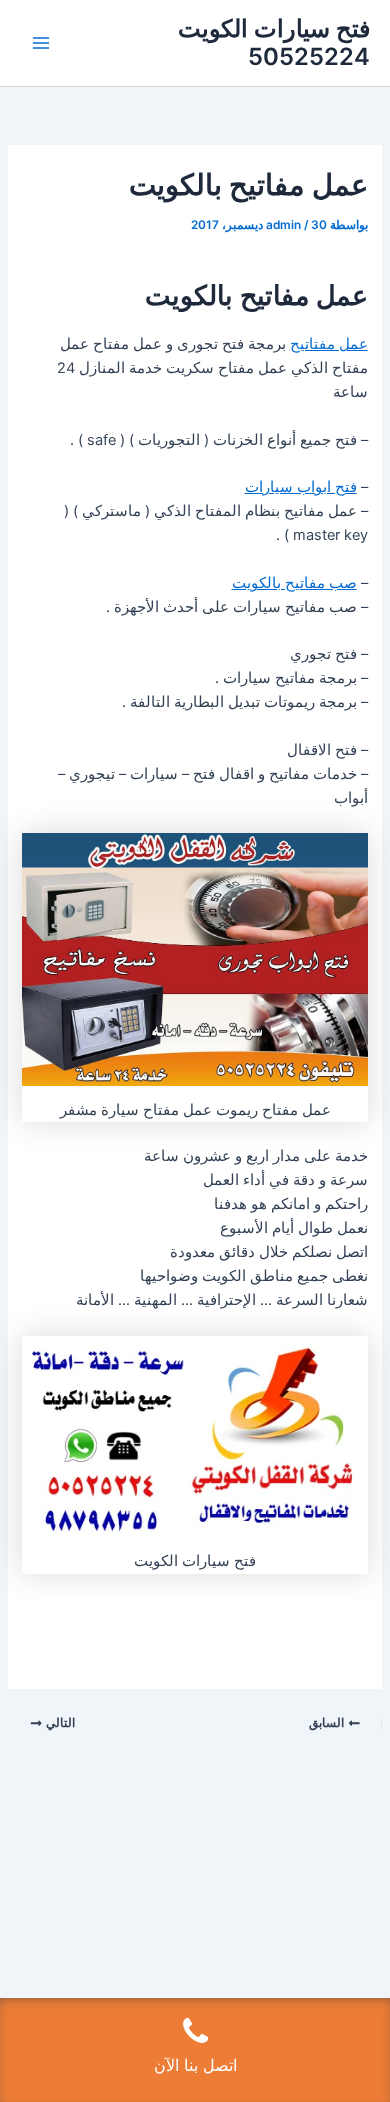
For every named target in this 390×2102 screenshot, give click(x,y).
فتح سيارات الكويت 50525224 (274, 42)
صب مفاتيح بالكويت (294, 583)
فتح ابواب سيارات (301, 487)
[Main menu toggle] (41, 43)
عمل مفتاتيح (329, 344)
